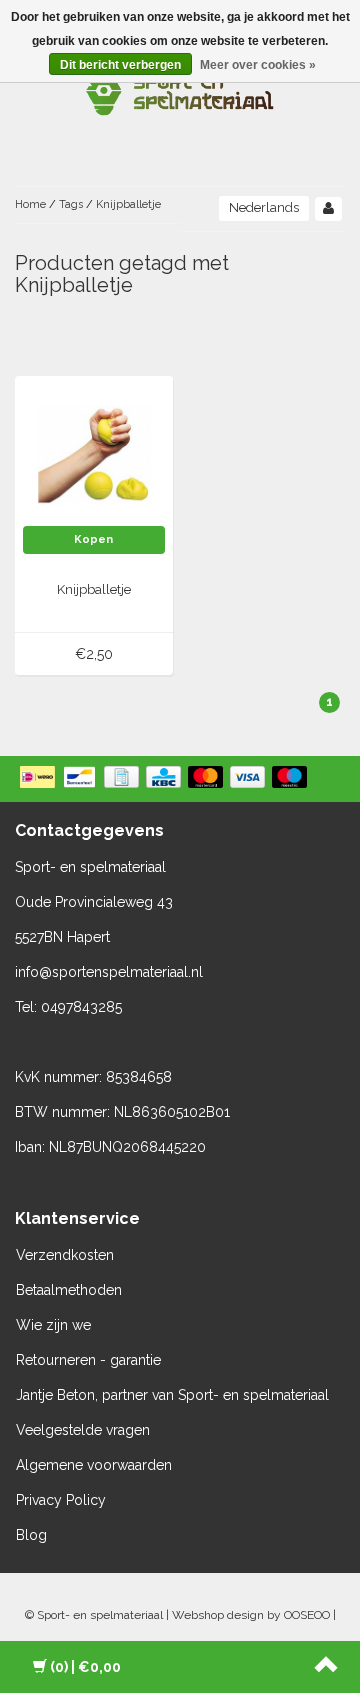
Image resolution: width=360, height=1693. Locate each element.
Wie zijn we (53, 1325)
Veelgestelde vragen (83, 1430)
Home (30, 204)
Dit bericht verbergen (120, 65)
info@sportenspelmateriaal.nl (109, 972)
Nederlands (264, 207)
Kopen (93, 539)
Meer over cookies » (258, 65)
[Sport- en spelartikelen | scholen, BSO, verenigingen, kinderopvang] (180, 90)
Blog (31, 1535)
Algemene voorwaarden (94, 1465)
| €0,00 (85, 1667)
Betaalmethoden (69, 1290)
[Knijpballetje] (94, 454)
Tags (71, 204)
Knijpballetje (128, 204)
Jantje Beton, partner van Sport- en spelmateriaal (172, 1395)
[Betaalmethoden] (165, 779)
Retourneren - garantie (88, 1360)
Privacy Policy (61, 1500)
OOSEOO (307, 1615)
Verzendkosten (65, 1255)
